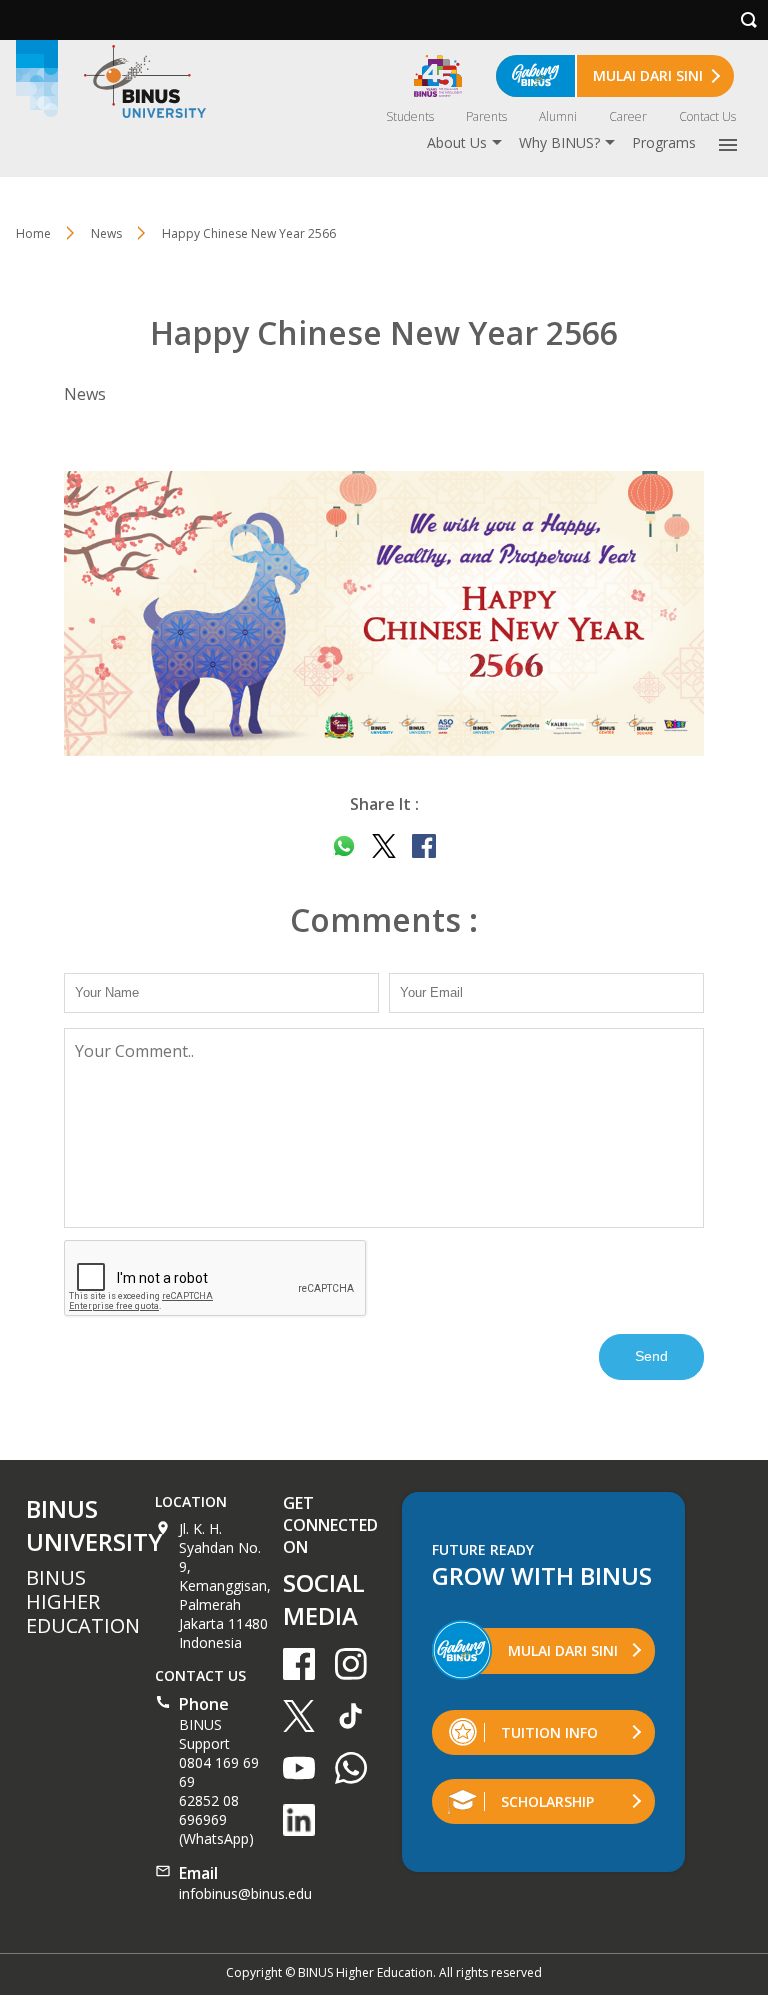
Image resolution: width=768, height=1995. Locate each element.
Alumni (558, 116)
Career (628, 116)
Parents (486, 116)
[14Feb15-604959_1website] (384, 613)
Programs (664, 142)
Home (33, 233)
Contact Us (707, 116)
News (106, 233)
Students (410, 116)
